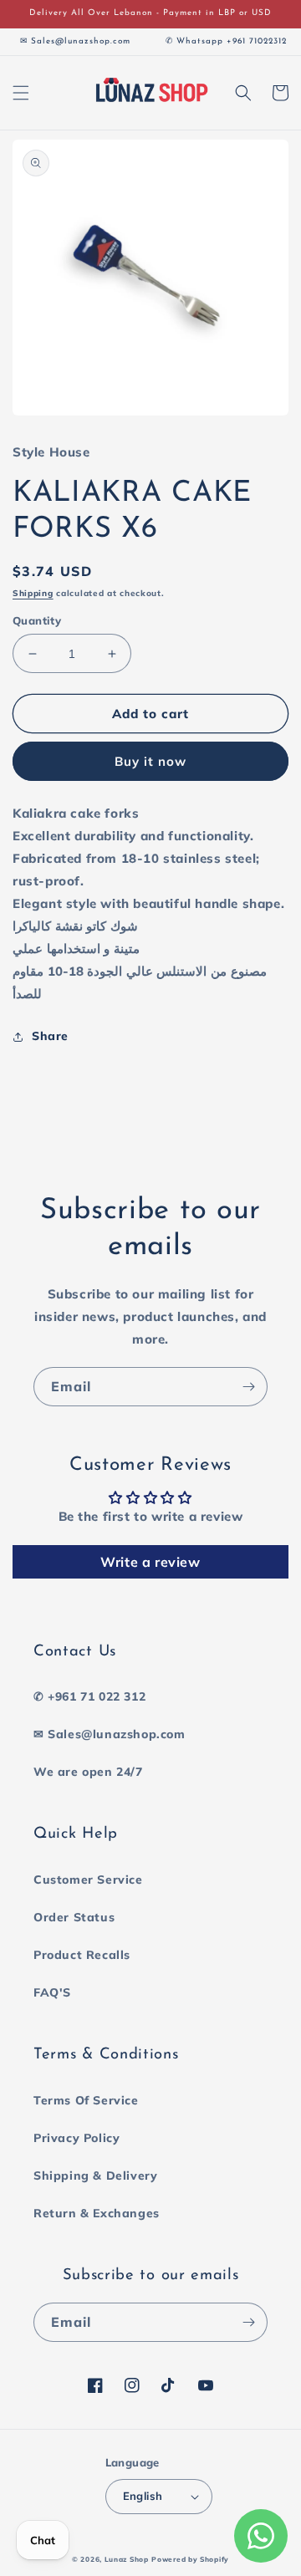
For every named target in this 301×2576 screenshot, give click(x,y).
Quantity (37, 620)
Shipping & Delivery (95, 2176)
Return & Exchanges (97, 2213)
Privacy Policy (77, 2138)
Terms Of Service (86, 2100)
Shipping (33, 593)
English (143, 2496)
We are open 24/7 (88, 1772)
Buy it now (150, 761)
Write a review (150, 1562)
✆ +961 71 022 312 (89, 1696)
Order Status (74, 1917)
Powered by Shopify (190, 2559)
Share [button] (50, 1036)
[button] (21, 93)
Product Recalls (82, 1955)
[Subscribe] (248, 1387)
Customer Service (88, 1880)
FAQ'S (52, 1992)
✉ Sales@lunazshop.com (110, 1734)
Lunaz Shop (127, 2559)
